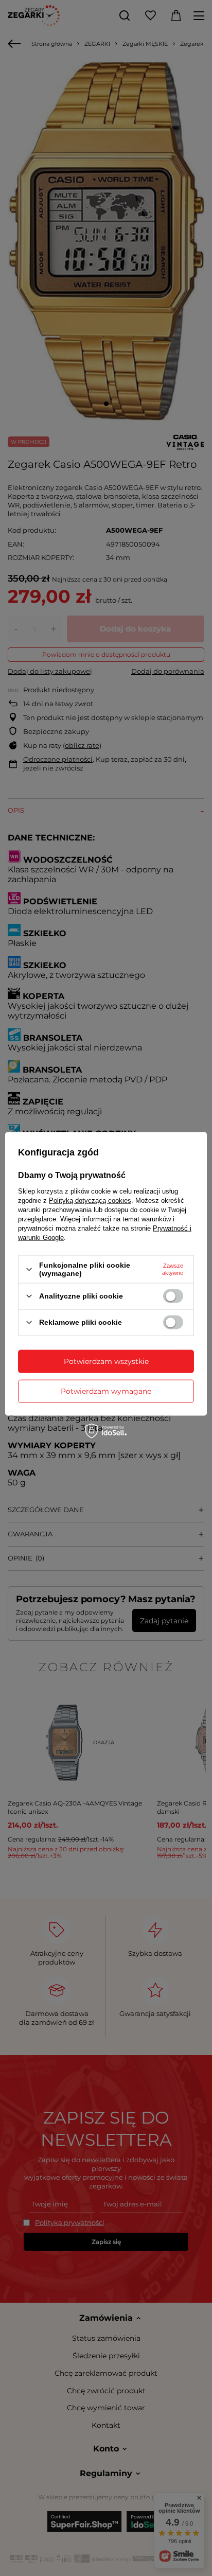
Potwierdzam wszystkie (106, 1361)
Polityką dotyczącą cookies (90, 1201)
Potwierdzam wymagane (106, 1391)
